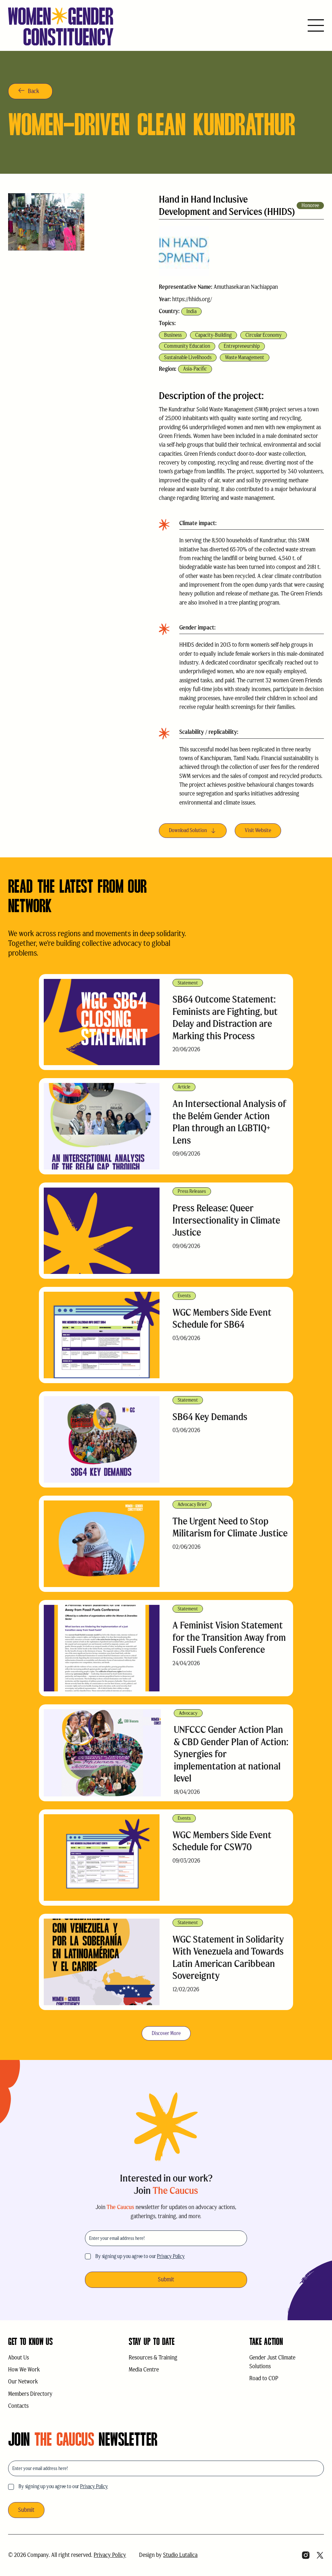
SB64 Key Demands (210, 1417)
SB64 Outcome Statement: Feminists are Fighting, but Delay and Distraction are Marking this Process (225, 1017)
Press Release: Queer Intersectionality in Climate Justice (226, 1220)
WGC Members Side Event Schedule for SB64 (222, 1318)
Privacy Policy (171, 2256)
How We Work (24, 2370)
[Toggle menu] (316, 26)
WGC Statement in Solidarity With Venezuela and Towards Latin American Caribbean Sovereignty (228, 1958)
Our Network (23, 2382)
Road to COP (264, 2378)
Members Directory (30, 2394)
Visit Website (258, 830)
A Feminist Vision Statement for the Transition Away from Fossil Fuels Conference (229, 1637)
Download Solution (188, 830)
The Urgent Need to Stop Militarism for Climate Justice (230, 1527)
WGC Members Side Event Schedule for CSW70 (222, 1841)
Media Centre (144, 2370)
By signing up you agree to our (140, 2256)
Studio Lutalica (180, 2555)
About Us (18, 2358)
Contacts (18, 2406)
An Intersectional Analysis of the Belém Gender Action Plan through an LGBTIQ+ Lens (229, 1122)
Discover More (166, 2033)
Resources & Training (153, 2358)
